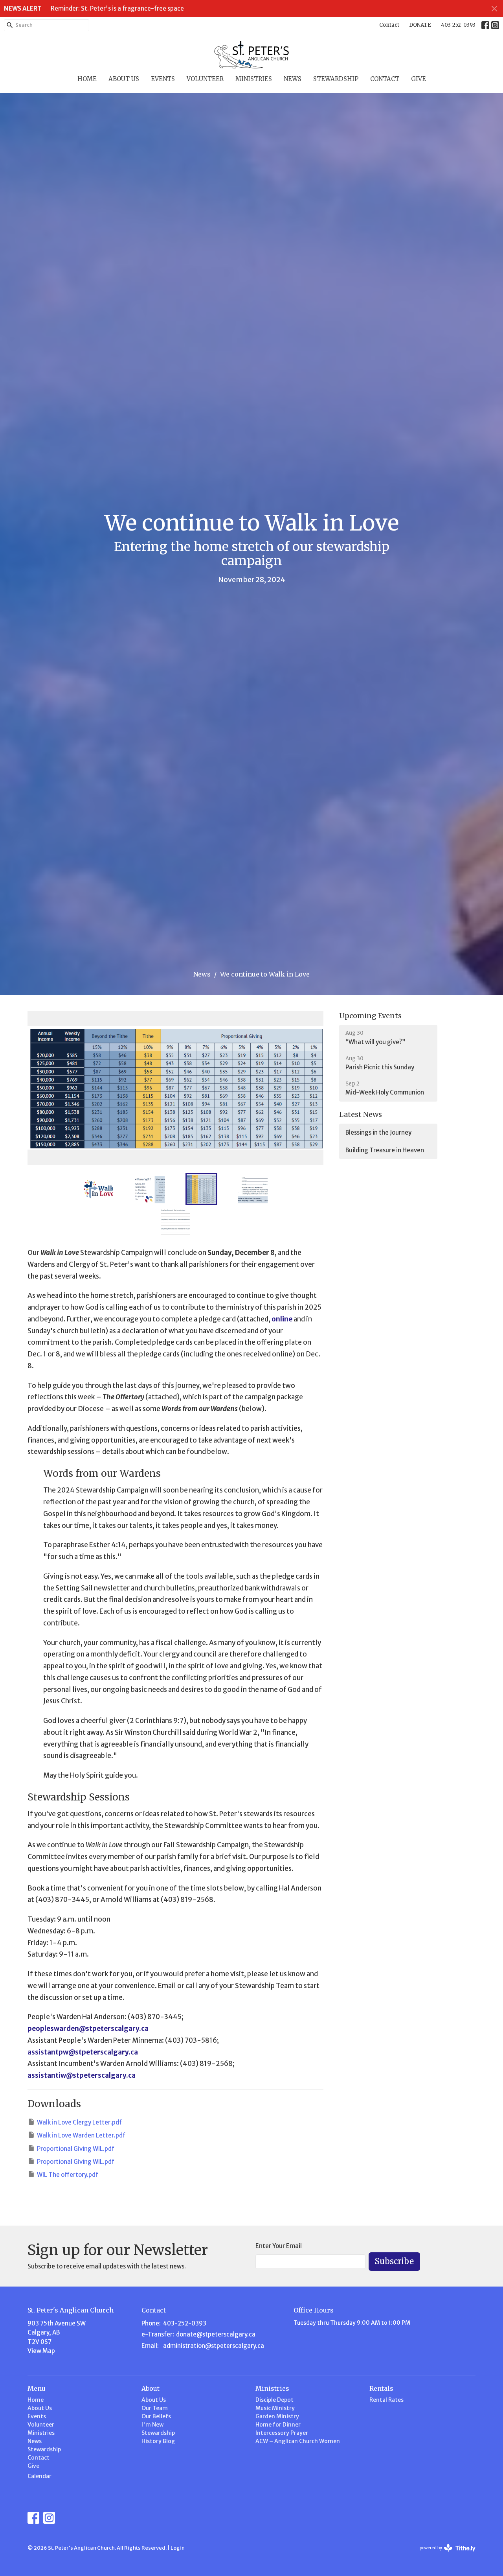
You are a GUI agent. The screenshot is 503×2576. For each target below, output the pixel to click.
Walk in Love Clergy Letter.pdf (79, 2122)
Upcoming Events (370, 1016)
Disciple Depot (274, 2400)
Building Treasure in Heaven (385, 1150)
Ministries (254, 79)
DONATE (420, 25)
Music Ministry (275, 2408)
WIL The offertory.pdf (68, 2175)
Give (419, 79)
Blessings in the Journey (378, 1132)
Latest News (361, 1114)
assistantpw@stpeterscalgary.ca (83, 2052)
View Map (41, 2351)
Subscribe (394, 2261)
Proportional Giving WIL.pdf (76, 2149)
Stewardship (336, 79)
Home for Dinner (278, 2425)
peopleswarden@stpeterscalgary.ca (88, 2029)
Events (163, 79)
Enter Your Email (279, 2246)
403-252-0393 (458, 25)
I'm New (152, 2425)
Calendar (39, 2476)
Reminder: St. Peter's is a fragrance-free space (117, 8)
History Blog (158, 2441)
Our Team (155, 2408)
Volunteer (205, 79)
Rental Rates (386, 2400)
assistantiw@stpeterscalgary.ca (82, 2075)
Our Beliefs (156, 2416)
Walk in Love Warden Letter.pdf (81, 2135)
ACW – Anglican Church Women (298, 2441)
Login (178, 2548)
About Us (124, 79)
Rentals (381, 2388)
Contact (389, 25)
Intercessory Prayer (282, 2433)
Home (87, 79)
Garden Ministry (277, 2416)
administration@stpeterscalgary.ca (214, 2346)
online (282, 1319)
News (293, 79)
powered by (444, 2555)
